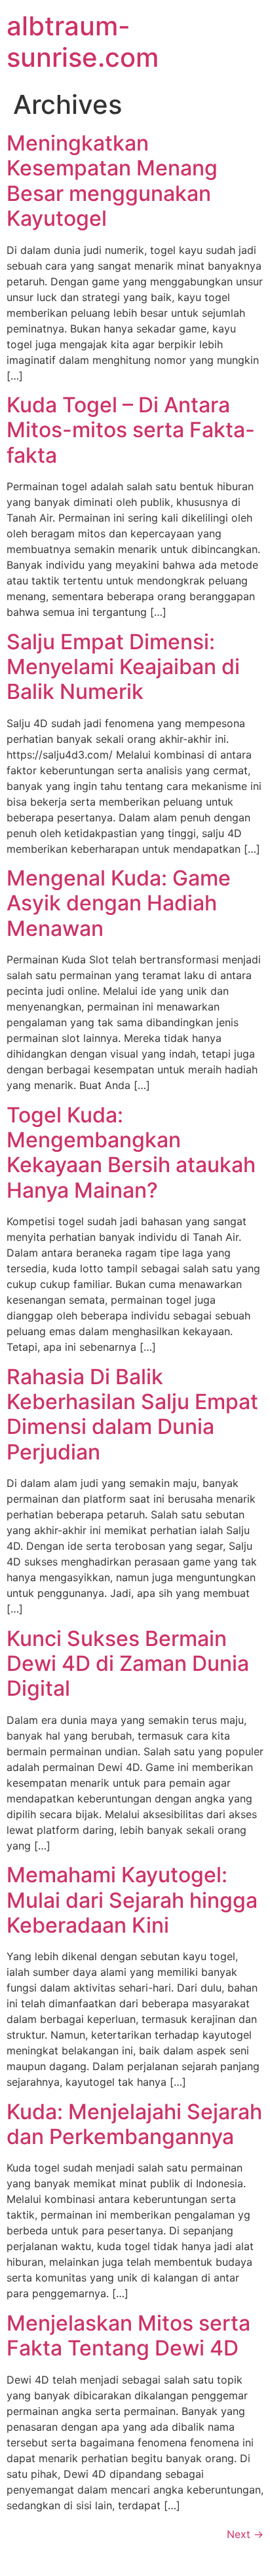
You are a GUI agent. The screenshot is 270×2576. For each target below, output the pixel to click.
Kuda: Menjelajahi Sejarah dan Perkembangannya (134, 2124)
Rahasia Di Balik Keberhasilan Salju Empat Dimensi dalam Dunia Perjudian (132, 1414)
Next (245, 2534)
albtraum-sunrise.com (83, 42)
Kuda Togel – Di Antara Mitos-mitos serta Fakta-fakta (131, 430)
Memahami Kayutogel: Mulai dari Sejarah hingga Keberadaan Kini (132, 1900)
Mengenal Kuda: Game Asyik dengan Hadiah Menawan (119, 903)
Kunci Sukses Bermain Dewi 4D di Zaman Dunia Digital (128, 1664)
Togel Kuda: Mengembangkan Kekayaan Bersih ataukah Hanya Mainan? (131, 1153)
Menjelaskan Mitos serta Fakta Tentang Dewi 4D (128, 2335)
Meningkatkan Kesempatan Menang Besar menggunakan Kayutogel (112, 181)
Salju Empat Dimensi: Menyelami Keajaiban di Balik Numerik (123, 667)
